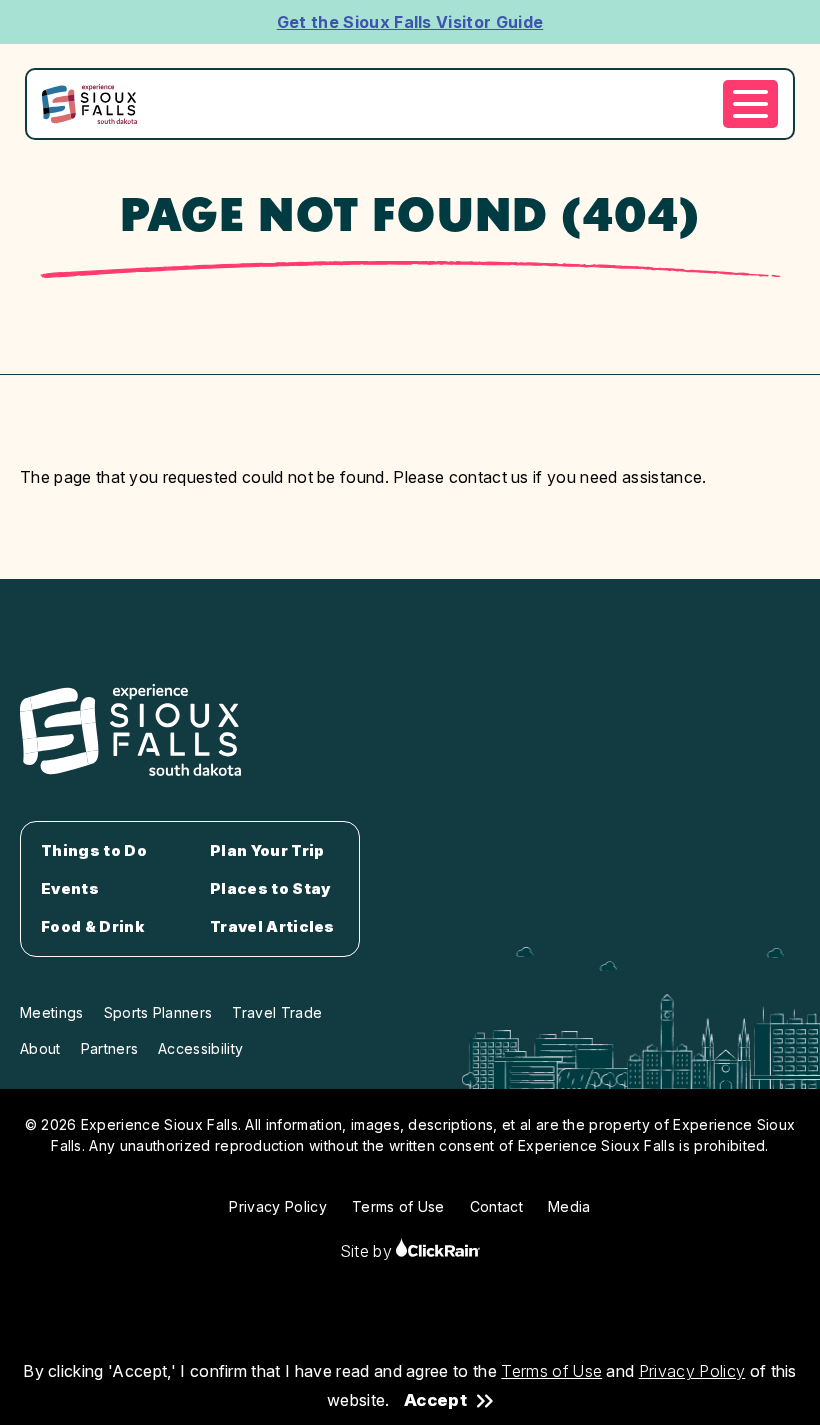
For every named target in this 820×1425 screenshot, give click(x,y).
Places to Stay (270, 889)
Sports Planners (158, 1012)
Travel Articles (272, 927)
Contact (496, 1206)
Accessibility (200, 1048)
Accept (435, 1400)
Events (70, 889)
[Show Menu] (750, 104)
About (40, 1048)
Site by (368, 1251)
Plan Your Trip (267, 851)
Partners (110, 1048)
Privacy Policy (692, 1371)
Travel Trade (277, 1012)
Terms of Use (551, 1371)
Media (569, 1206)
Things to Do (94, 851)
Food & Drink (92, 927)
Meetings (52, 1012)
